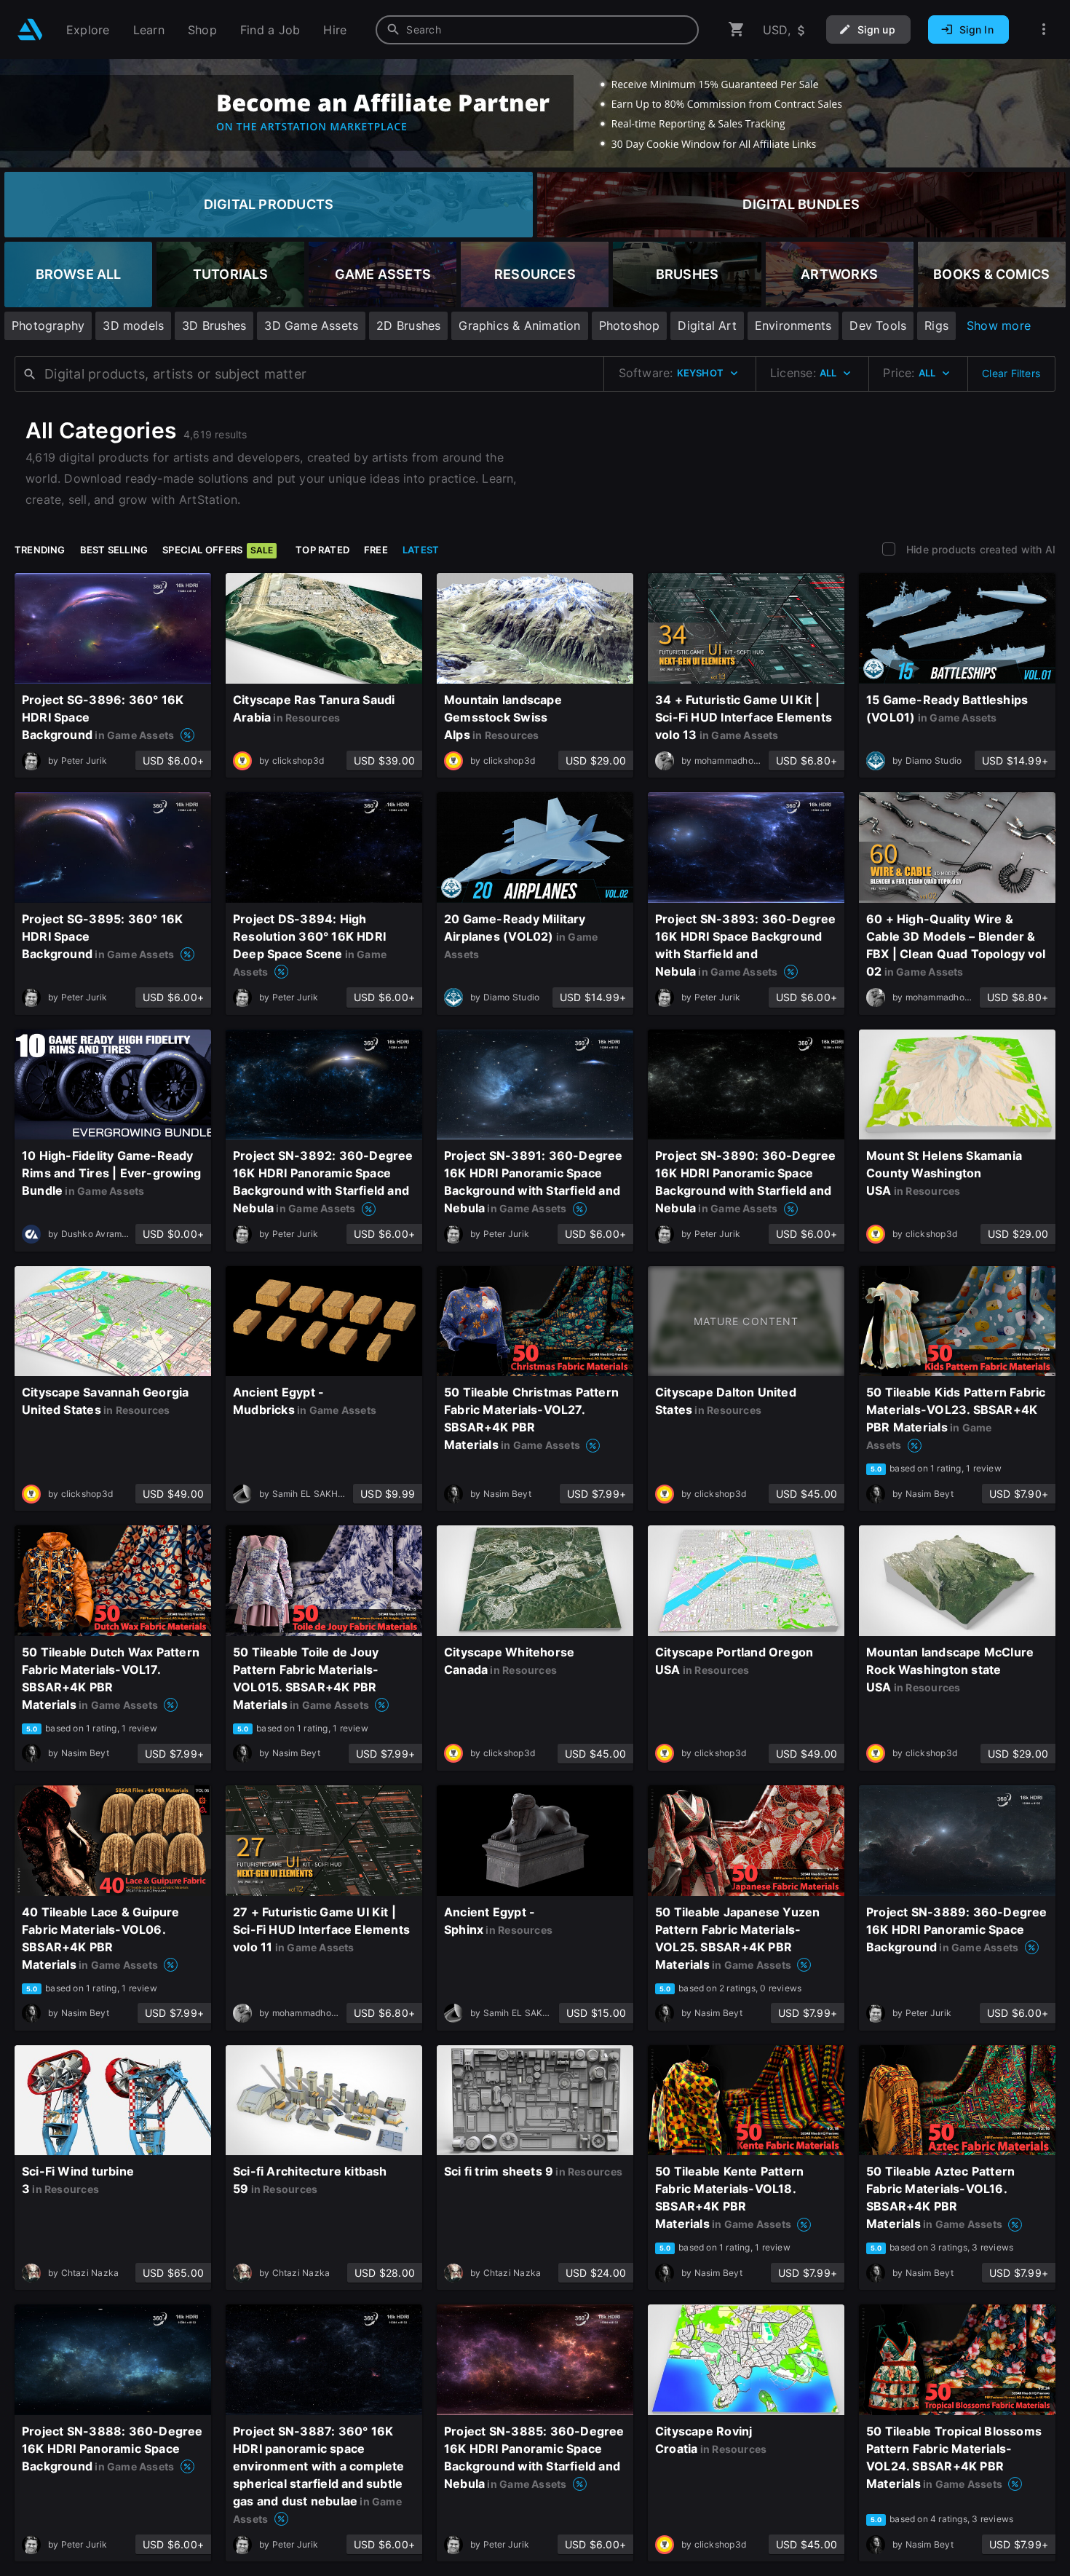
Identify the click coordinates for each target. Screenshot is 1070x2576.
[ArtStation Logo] (30, 29)
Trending (40, 550)
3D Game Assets (311, 325)
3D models (133, 325)
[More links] (1044, 29)
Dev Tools (878, 325)
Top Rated (322, 550)
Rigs (936, 325)
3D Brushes (214, 325)
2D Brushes (408, 325)
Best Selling (114, 550)
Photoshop (630, 325)
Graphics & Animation (519, 325)
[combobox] (537, 30)
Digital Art (707, 325)
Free (376, 550)
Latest (421, 550)
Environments (793, 325)
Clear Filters (1011, 373)
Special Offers (218, 550)
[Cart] (737, 29)
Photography (48, 325)
